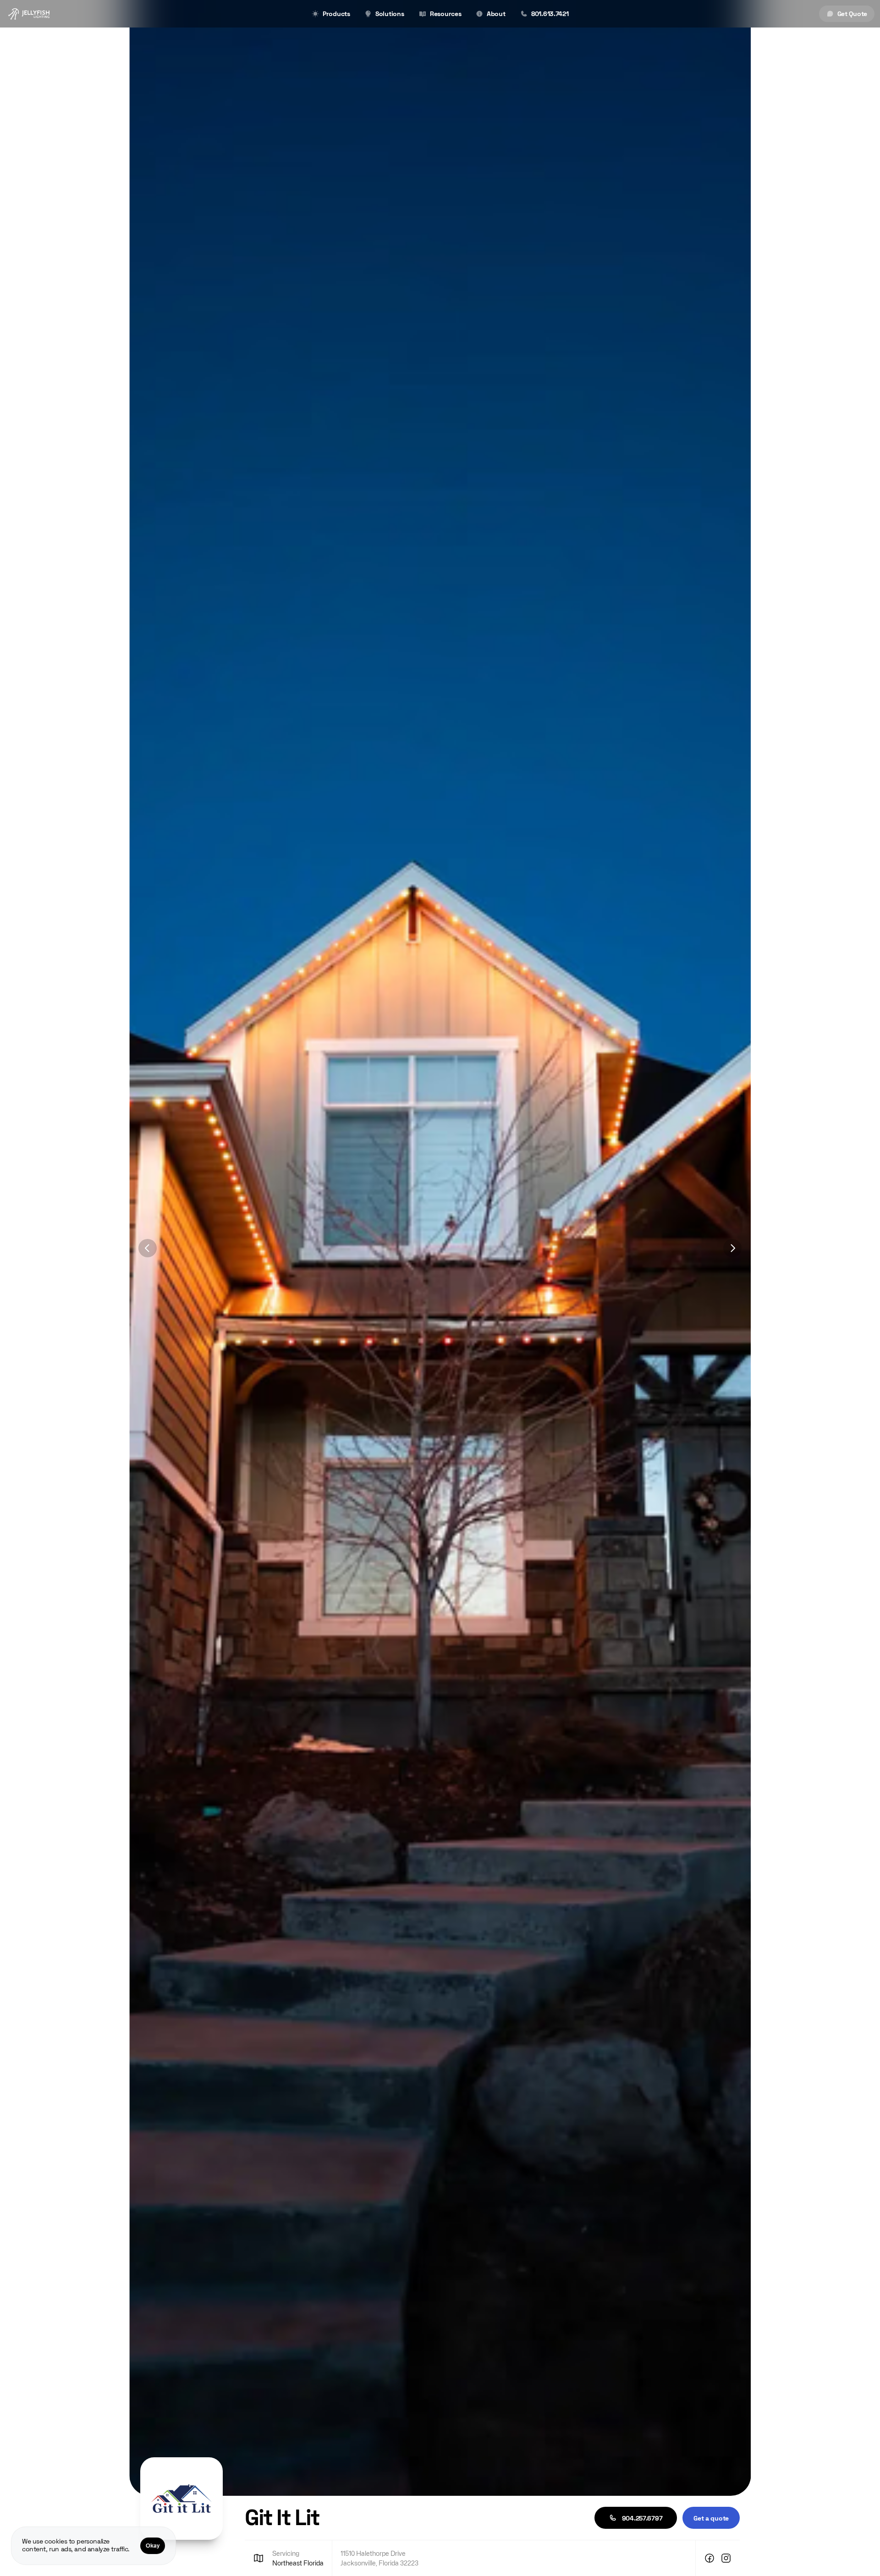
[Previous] (148, 1248)
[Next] (732, 1248)
